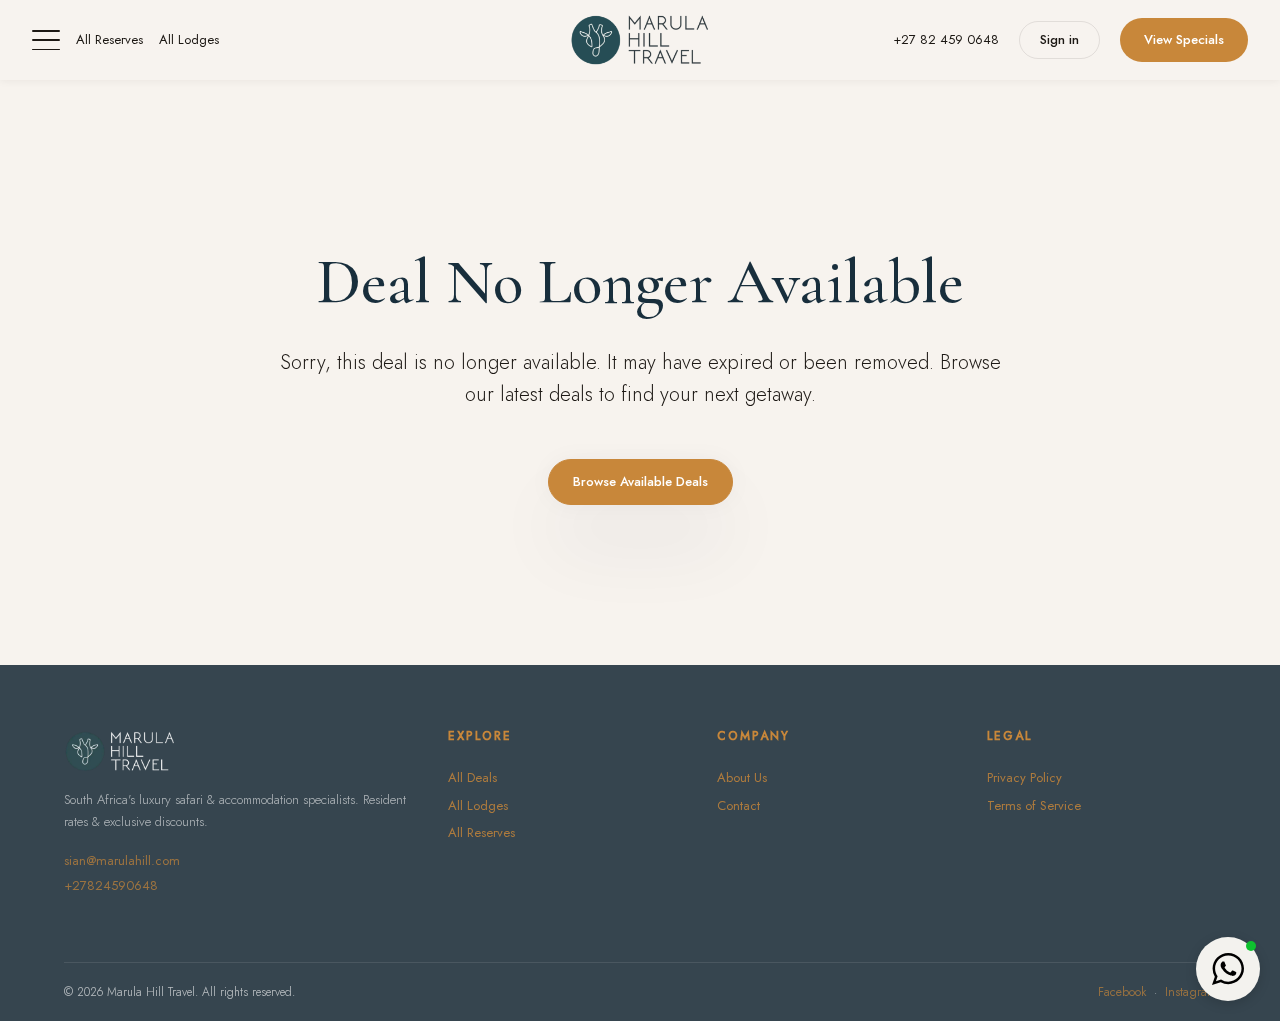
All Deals (472, 777)
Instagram (1190, 992)
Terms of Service (1034, 805)
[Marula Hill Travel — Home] (639, 40)
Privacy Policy (1024, 777)
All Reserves (109, 39)
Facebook (1122, 992)
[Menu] (46, 40)
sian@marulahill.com (122, 860)
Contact (738, 805)
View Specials (1184, 39)
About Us (742, 777)
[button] (1228, 969)
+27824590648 (111, 885)
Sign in (1059, 39)
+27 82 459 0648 (946, 39)
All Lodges (189, 39)
